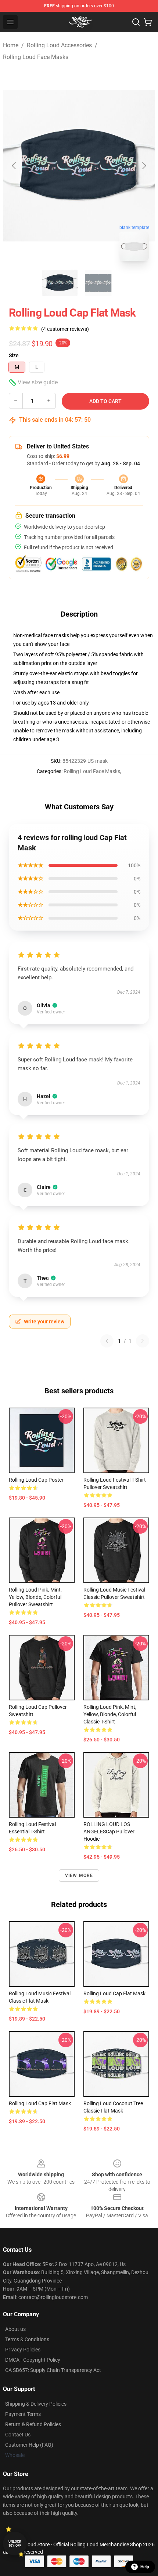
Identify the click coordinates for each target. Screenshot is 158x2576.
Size (14, 355)
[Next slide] (144, 166)
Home (11, 45)
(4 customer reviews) (65, 329)
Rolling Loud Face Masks (36, 57)
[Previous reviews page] (107, 1341)
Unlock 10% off (15, 2544)
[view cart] (148, 22)
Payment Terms (23, 2414)
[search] (136, 22)
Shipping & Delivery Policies (36, 2404)
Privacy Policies (23, 2350)
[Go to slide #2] (98, 283)
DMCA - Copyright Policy (33, 2360)
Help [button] (145, 2567)
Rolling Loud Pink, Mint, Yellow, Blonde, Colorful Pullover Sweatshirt (35, 1597)
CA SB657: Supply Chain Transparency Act (53, 2370)
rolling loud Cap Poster (36, 1480)
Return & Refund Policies (33, 2424)
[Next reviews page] (143, 1341)
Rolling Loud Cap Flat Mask (114, 1993)
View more (79, 1875)
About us (15, 2329)
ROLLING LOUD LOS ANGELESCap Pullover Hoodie (109, 1832)
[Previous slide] (14, 166)
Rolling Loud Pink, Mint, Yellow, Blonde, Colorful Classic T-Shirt (110, 1714)
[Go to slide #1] (60, 283)
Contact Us (18, 2435)
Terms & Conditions (27, 2339)
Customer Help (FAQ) (29, 2445)
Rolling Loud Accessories (59, 45)
